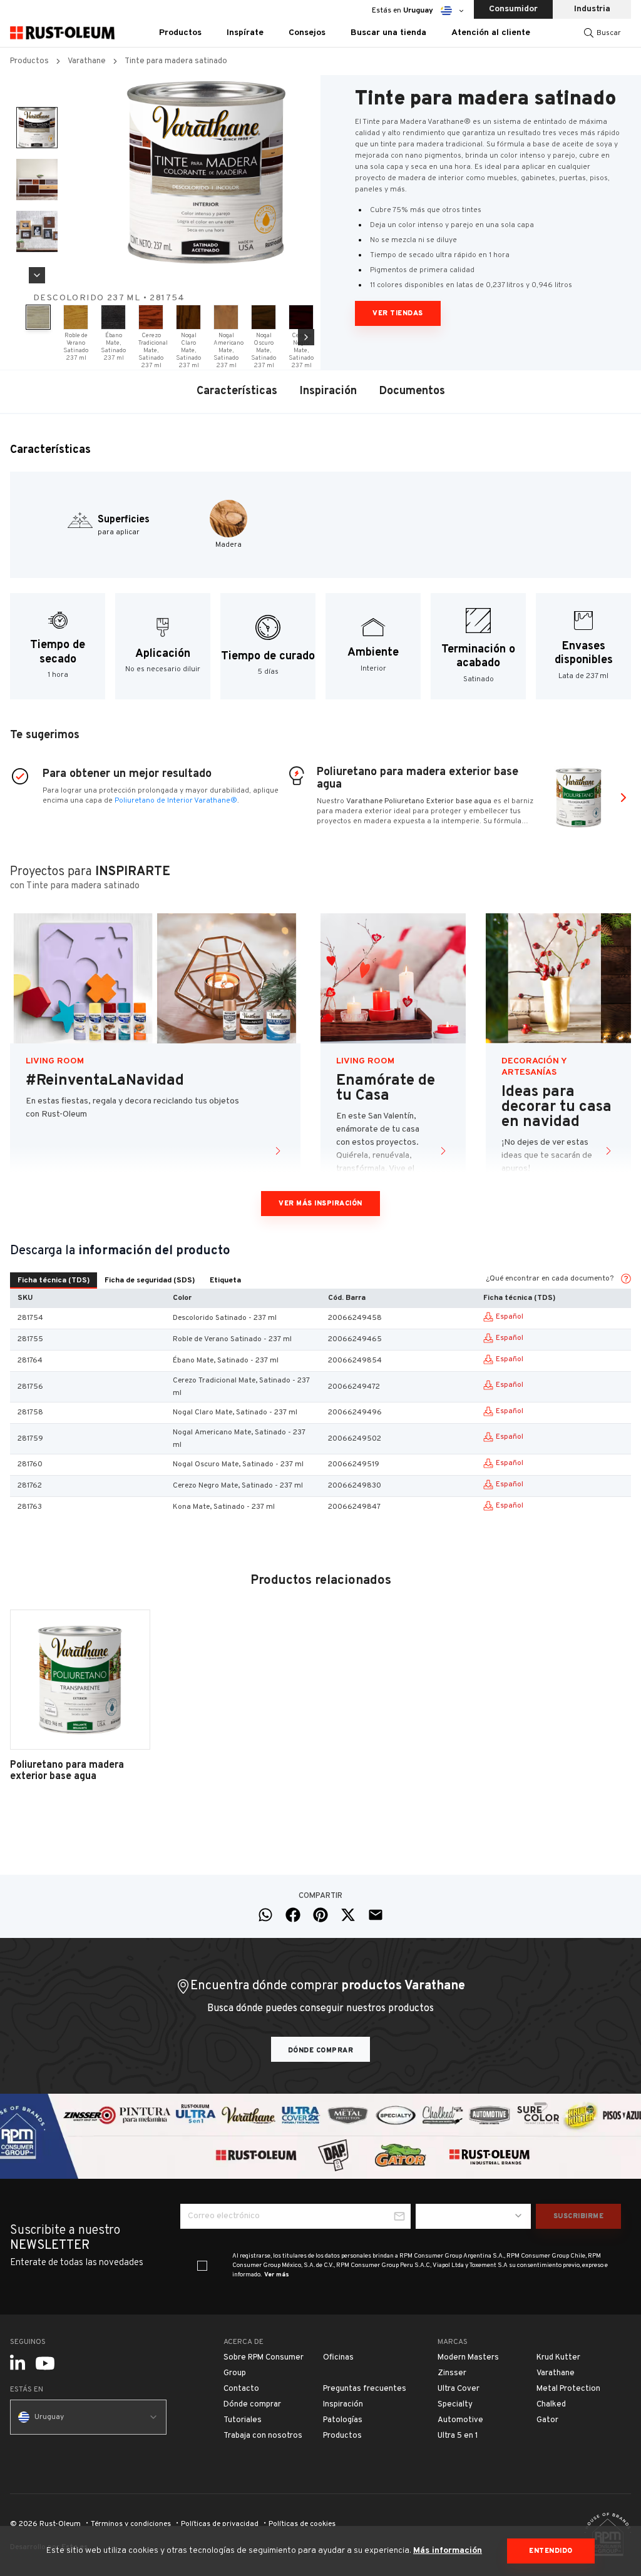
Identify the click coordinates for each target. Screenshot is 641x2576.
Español (510, 1317)
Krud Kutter (558, 2358)
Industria (592, 9)
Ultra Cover (459, 2389)
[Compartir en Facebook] (293, 1915)
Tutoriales (243, 2420)
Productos (29, 61)
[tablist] (129, 1280)
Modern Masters (468, 2358)
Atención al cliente (491, 33)
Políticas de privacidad (220, 2524)
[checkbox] (202, 2266)
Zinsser (452, 2373)
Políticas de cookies (302, 2524)
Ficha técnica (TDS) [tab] (54, 1280)
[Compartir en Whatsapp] (265, 1915)
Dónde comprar (321, 2051)
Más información (448, 2551)
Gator (547, 2420)
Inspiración (328, 391)
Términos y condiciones (131, 2524)
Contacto (241, 2389)
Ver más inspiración (320, 1204)
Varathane (87, 61)
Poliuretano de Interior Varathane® (176, 801)
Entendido (551, 2551)
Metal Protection (568, 2389)
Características (237, 391)
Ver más (277, 2275)
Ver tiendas (398, 313)
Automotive (460, 2420)
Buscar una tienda (388, 33)
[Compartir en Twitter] (348, 1915)
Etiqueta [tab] (225, 1280)
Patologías (343, 2420)
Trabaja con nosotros (263, 2436)
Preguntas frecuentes (365, 2389)
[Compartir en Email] (376, 1915)
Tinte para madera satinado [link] (176, 61)
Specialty (455, 2405)
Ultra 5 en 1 (458, 2436)
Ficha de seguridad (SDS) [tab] (150, 1280)
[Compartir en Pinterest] (320, 1915)
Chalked (551, 2405)
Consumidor (513, 9)
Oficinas (338, 2358)
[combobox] (473, 2216)
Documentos (412, 391)
